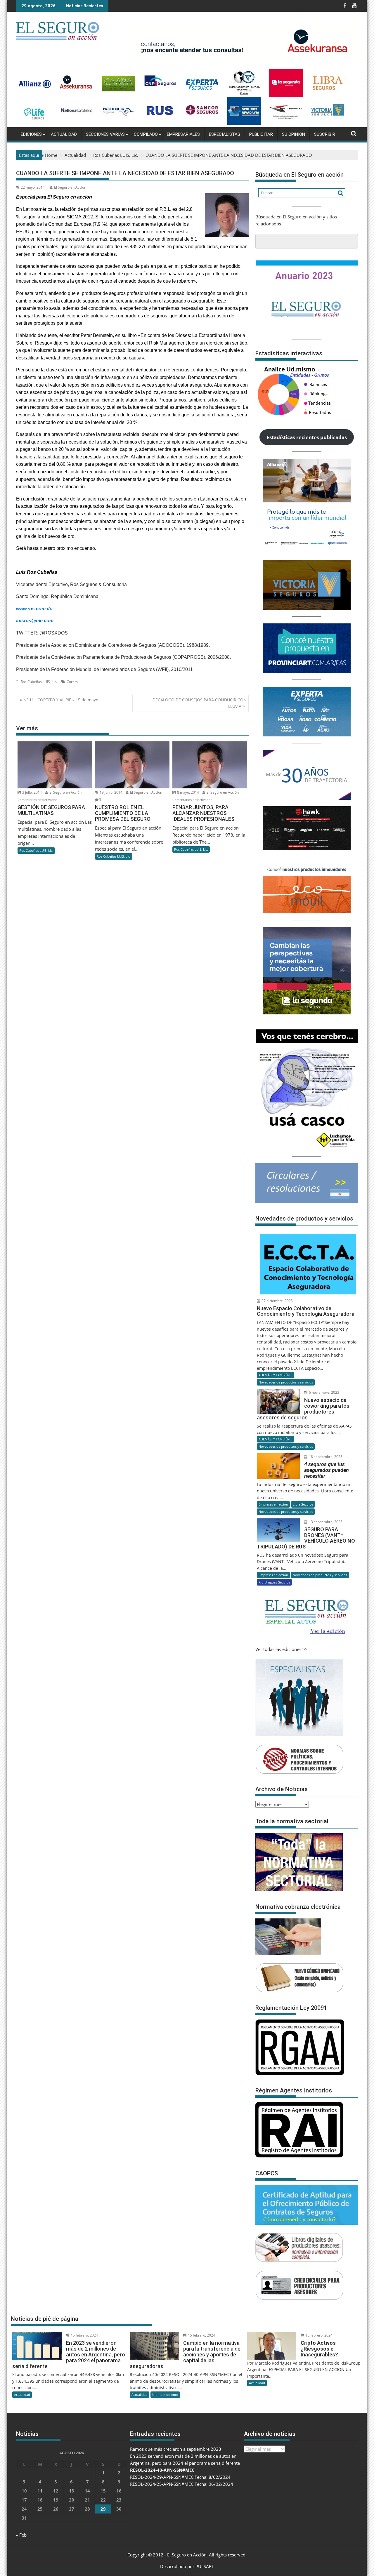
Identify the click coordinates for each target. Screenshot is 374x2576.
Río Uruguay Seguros (274, 1582)
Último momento (165, 2395)
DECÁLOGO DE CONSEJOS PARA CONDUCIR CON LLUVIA (200, 703)
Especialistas (225, 134)
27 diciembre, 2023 (277, 1301)
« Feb (21, 2535)
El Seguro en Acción (70, 187)
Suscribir (325, 134)
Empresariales (183, 134)
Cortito (72, 682)
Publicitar (261, 134)
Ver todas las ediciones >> (282, 1649)
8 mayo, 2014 (188, 792)
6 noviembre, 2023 (324, 1392)
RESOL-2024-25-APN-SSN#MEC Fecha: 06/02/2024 (182, 2484)
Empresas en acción (273, 1504)
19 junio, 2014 (111, 792)
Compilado (146, 134)
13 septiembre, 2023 (325, 1522)
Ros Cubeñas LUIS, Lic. (39, 682)
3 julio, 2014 (32, 792)
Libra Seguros (303, 1504)
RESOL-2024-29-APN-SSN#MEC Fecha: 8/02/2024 (180, 2477)
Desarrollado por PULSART (187, 2566)
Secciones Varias (105, 134)
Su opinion (294, 134)
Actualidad (64, 134)
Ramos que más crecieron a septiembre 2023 (176, 2449)
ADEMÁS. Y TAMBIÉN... (275, 1375)
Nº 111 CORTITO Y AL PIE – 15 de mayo (61, 700)
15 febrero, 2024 (84, 2335)
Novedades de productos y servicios (286, 1382)
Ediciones (31, 134)
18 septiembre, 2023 (325, 1457)
